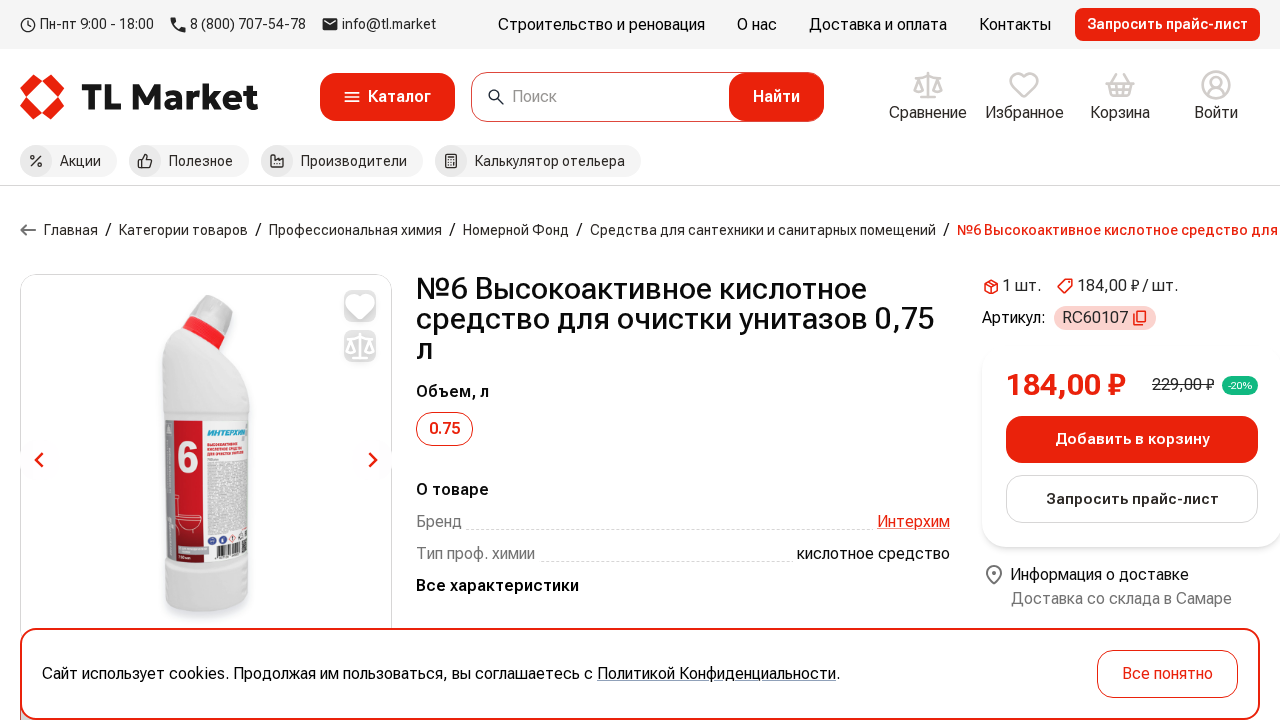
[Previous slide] (40, 460)
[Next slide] (372, 460)
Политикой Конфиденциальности (716, 673)
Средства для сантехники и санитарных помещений (763, 230)
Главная (71, 230)
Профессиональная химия (355, 230)
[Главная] (28, 230)
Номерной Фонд (516, 230)
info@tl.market (389, 24)
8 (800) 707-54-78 (248, 24)
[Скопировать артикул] (1140, 318)
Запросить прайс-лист (1167, 24)
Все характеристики (497, 585)
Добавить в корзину (1132, 439)
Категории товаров (183, 230)
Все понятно (1167, 673)
